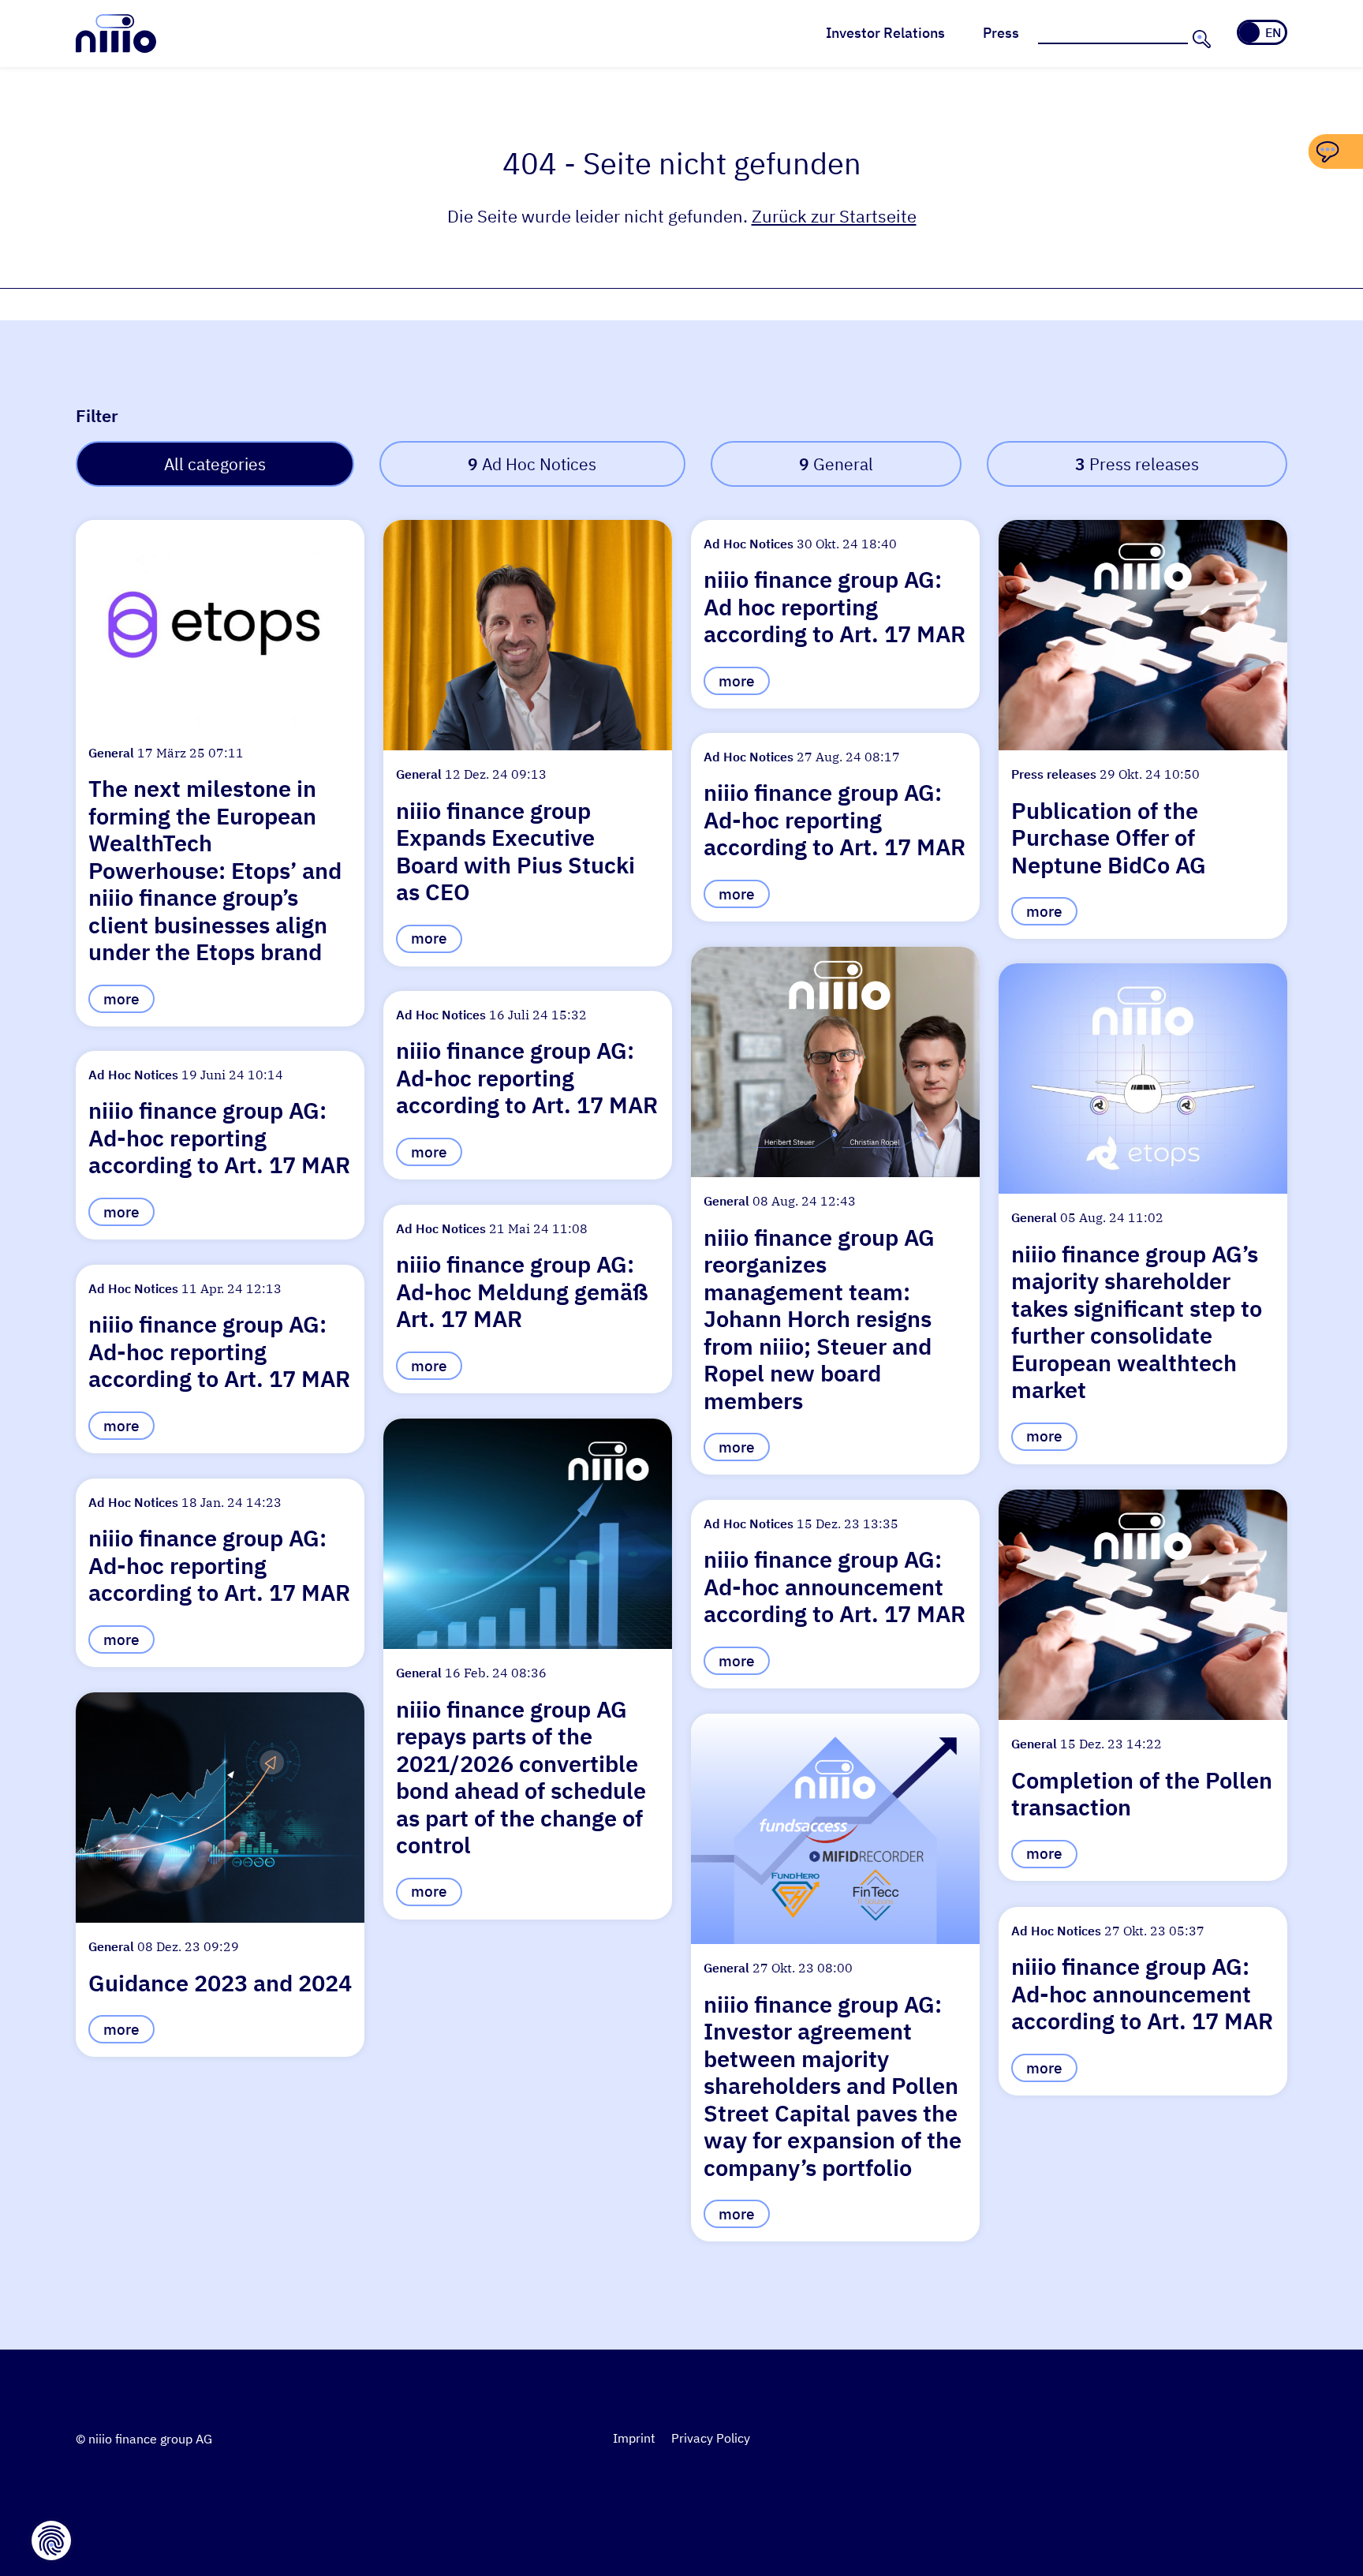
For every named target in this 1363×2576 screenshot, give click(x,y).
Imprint (634, 2438)
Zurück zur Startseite (834, 216)
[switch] (1262, 32)
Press (1001, 33)
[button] (220, 773)
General (836, 464)
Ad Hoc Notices (532, 464)
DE (1251, 32)
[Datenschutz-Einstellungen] (51, 2540)
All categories (215, 464)
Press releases (1137, 464)
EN (1273, 32)
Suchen (1200, 39)
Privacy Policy (711, 2438)
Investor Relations (885, 33)
